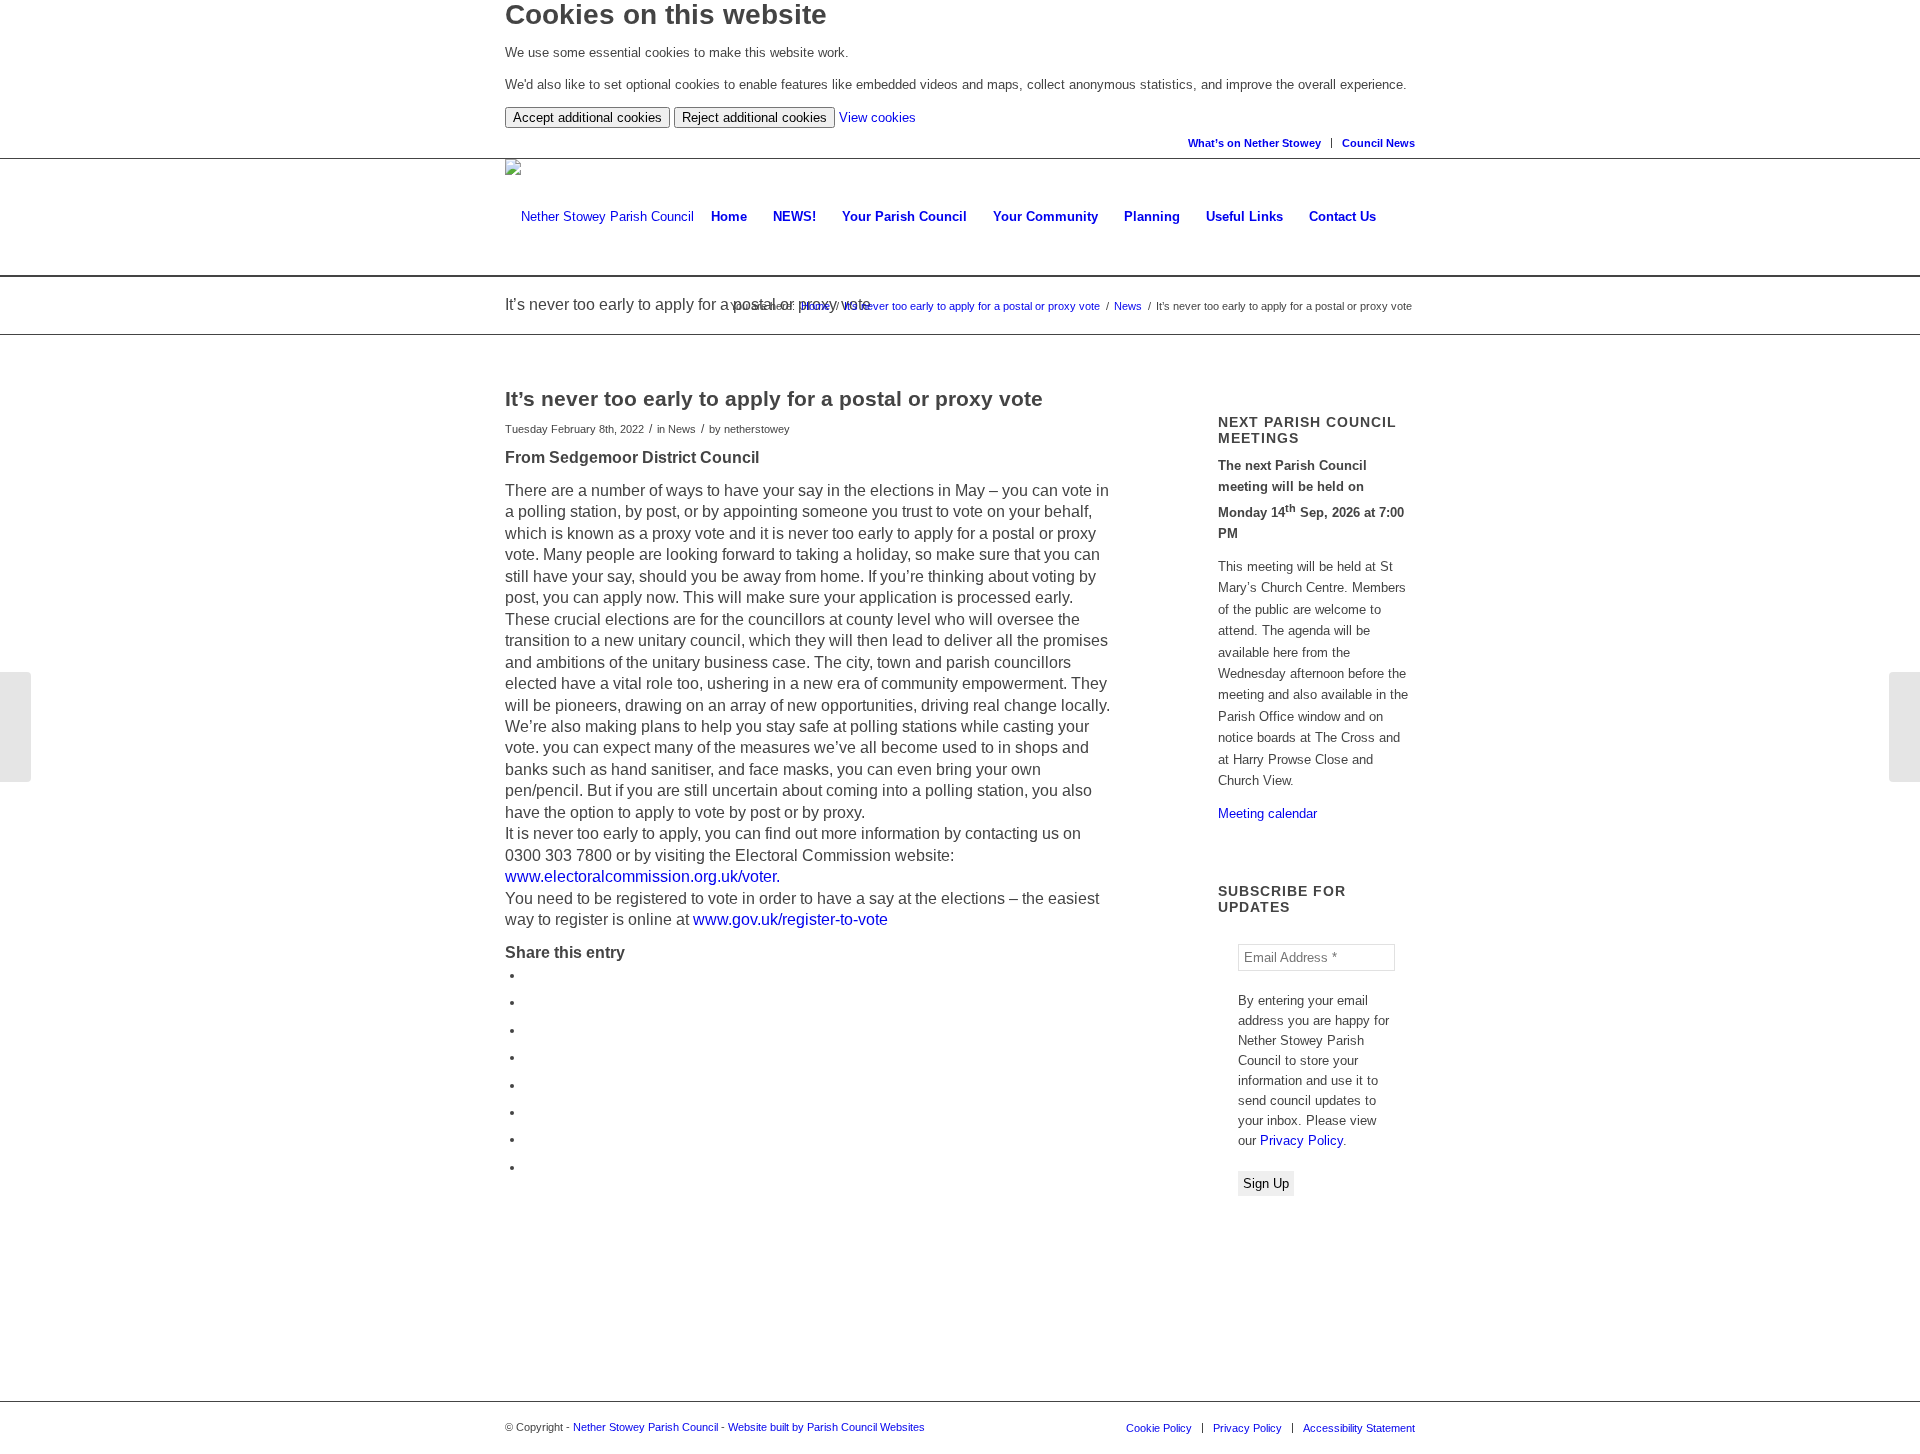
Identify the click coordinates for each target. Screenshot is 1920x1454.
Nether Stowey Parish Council (645, 1427)
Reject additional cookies (754, 117)
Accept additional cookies (587, 117)
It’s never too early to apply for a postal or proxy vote (972, 306)
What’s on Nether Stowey (1254, 143)
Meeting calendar (1267, 813)
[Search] (1402, 217)
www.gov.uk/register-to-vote (790, 919)
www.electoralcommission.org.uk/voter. (642, 876)
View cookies (877, 117)
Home (815, 306)
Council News (1378, 143)
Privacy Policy (1301, 1140)
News (1128, 306)
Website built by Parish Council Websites (826, 1427)
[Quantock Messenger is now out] (15, 727)
